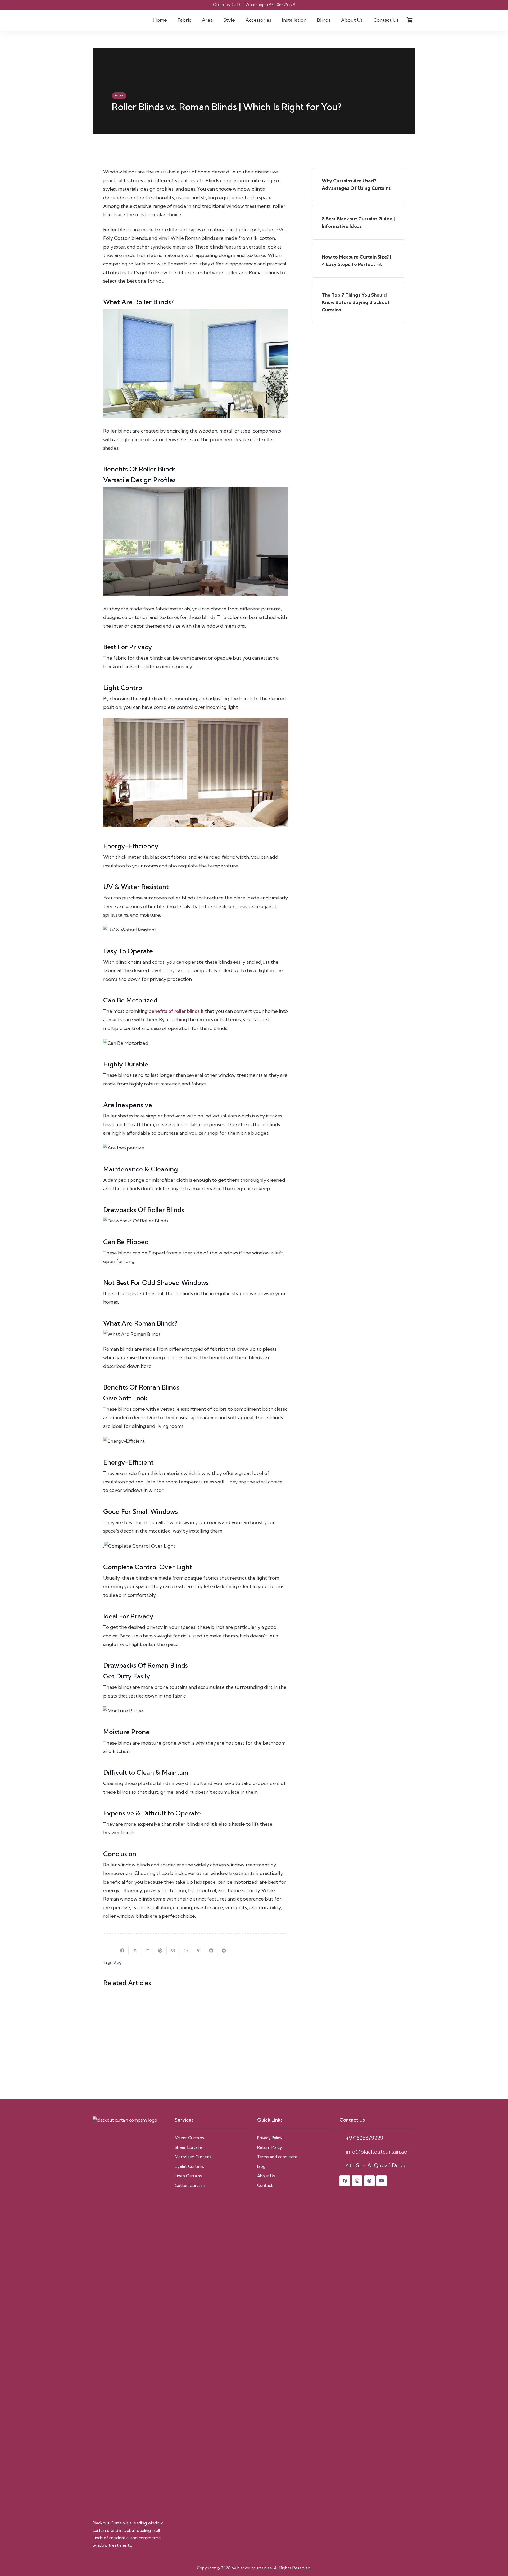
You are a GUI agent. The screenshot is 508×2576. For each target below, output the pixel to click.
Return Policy (270, 2147)
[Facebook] (345, 2181)
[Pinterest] (369, 2181)
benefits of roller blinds (174, 1011)
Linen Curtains (188, 2176)
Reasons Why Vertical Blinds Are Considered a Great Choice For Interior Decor (243, 2016)
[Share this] (122, 1951)
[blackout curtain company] (110, 20)
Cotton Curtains (190, 2185)
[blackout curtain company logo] (131, 2315)
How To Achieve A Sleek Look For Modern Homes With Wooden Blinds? (241, 2062)
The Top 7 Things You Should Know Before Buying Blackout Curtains (146, 2062)
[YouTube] (382, 2181)
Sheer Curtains (189, 2147)
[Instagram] (357, 2181)
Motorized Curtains (193, 2157)
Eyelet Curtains (189, 2166)
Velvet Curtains (189, 2138)
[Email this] (110, 1951)
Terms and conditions (277, 2157)
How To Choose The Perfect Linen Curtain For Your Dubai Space (145, 2016)
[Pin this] (160, 1951)
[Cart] (410, 20)
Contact (265, 2185)
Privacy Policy (270, 2138)
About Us (266, 2176)
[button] (194, 20)
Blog (117, 1962)
